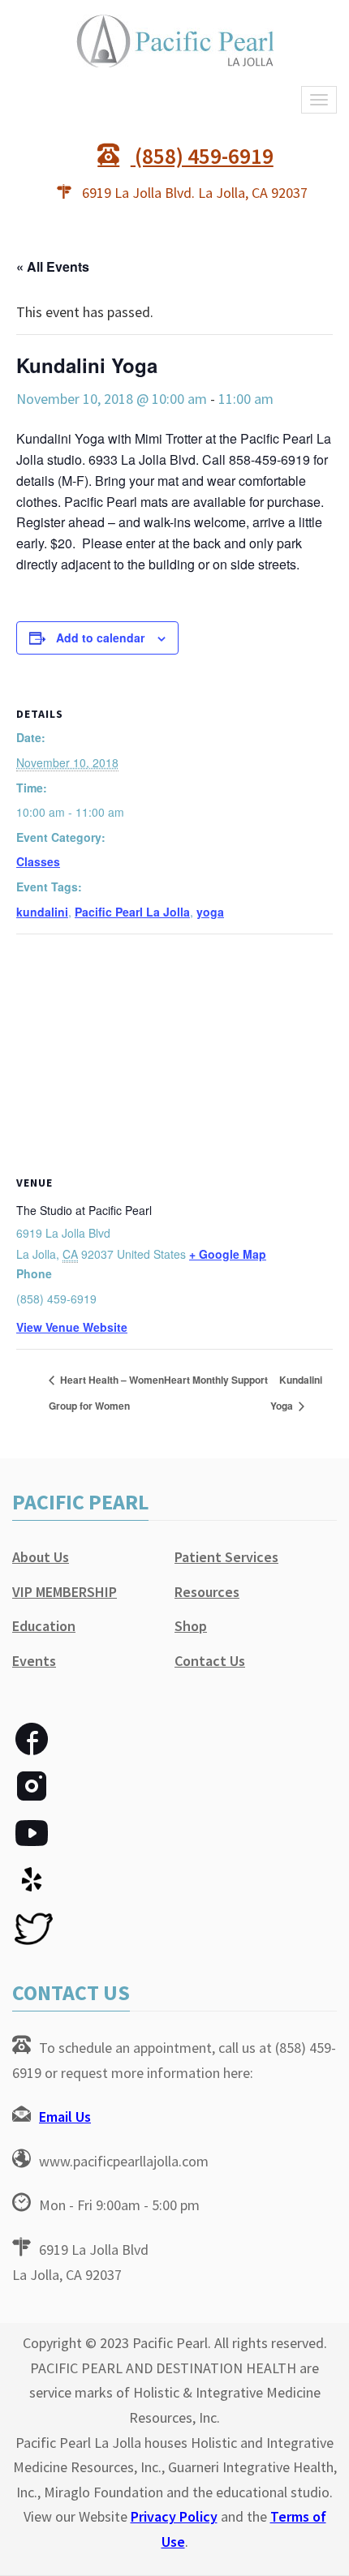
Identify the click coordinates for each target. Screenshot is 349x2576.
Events (34, 1661)
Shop (191, 1626)
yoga (210, 912)
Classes (38, 861)
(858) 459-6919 (202, 156)
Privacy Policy (174, 2516)
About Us (41, 1557)
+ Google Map (228, 1254)
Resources (207, 1592)
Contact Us (210, 1661)
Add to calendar (100, 638)
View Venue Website (72, 1327)
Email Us (65, 2117)
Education (44, 1626)
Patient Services (226, 1557)
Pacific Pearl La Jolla (132, 912)
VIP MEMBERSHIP (65, 1592)
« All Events (53, 266)
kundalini (42, 912)
